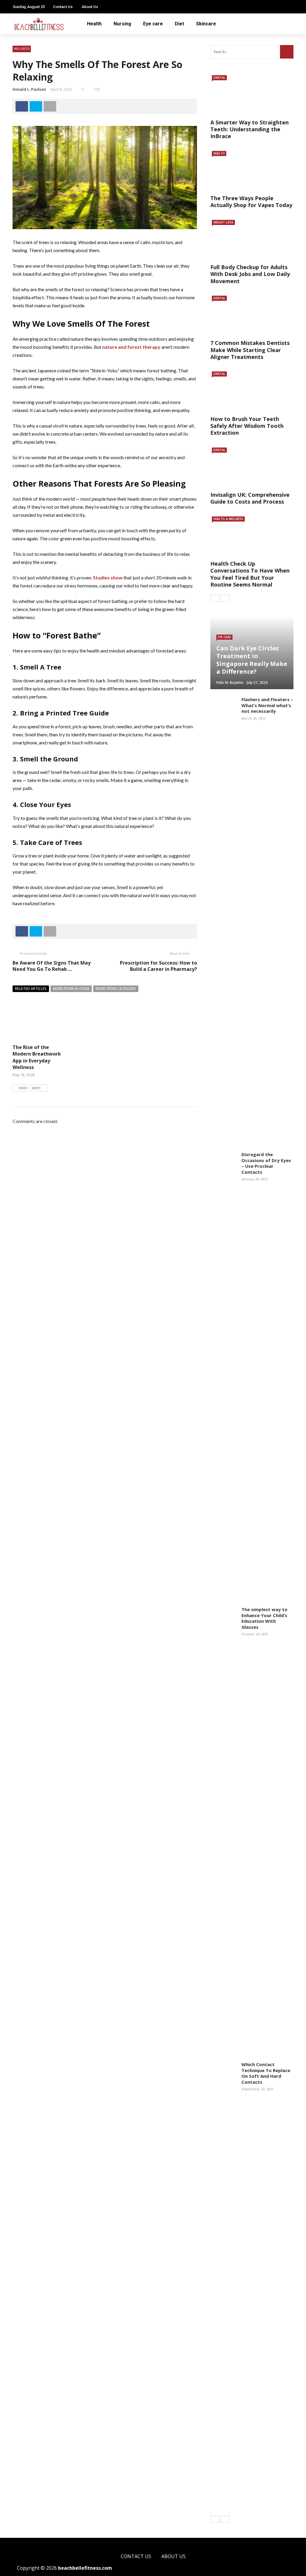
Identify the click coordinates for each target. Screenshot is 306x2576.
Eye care (153, 24)
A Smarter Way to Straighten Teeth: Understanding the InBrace (250, 129)
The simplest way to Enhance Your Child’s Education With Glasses (264, 1618)
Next (36, 1088)
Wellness (22, 49)
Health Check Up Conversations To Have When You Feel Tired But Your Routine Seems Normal (250, 574)
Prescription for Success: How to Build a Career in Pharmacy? (158, 966)
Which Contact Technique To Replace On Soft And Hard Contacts (266, 2073)
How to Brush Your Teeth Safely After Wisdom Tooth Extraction (247, 426)
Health (94, 24)
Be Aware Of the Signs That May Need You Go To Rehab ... (52, 966)
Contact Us (63, 7)
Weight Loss (223, 222)
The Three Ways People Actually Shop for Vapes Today (251, 202)
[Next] (225, 598)
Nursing (122, 24)
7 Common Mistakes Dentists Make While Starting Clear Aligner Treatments (250, 350)
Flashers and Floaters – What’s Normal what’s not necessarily (267, 705)
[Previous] (215, 598)
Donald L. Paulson (29, 89)
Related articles (31, 989)
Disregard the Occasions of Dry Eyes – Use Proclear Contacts (266, 1163)
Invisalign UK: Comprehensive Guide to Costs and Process (250, 498)
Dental (219, 78)
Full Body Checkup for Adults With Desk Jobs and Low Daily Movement (250, 274)
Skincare (206, 24)
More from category (116, 989)
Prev (23, 1088)
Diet (179, 24)
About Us (90, 7)
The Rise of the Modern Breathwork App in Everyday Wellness (37, 1057)
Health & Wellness (228, 519)
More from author (71, 989)
